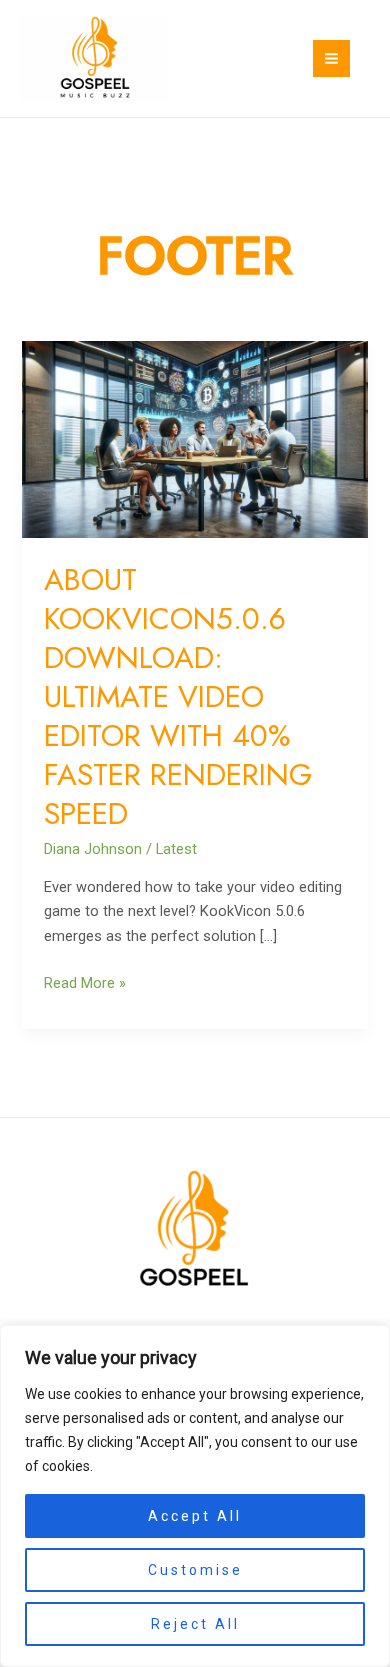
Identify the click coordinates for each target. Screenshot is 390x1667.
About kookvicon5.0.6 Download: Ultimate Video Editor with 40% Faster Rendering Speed (178, 696)
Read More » (85, 981)
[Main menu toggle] (331, 58)
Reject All (195, 1624)
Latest (176, 849)
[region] (195, 1496)
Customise (195, 1570)
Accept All (195, 1516)
